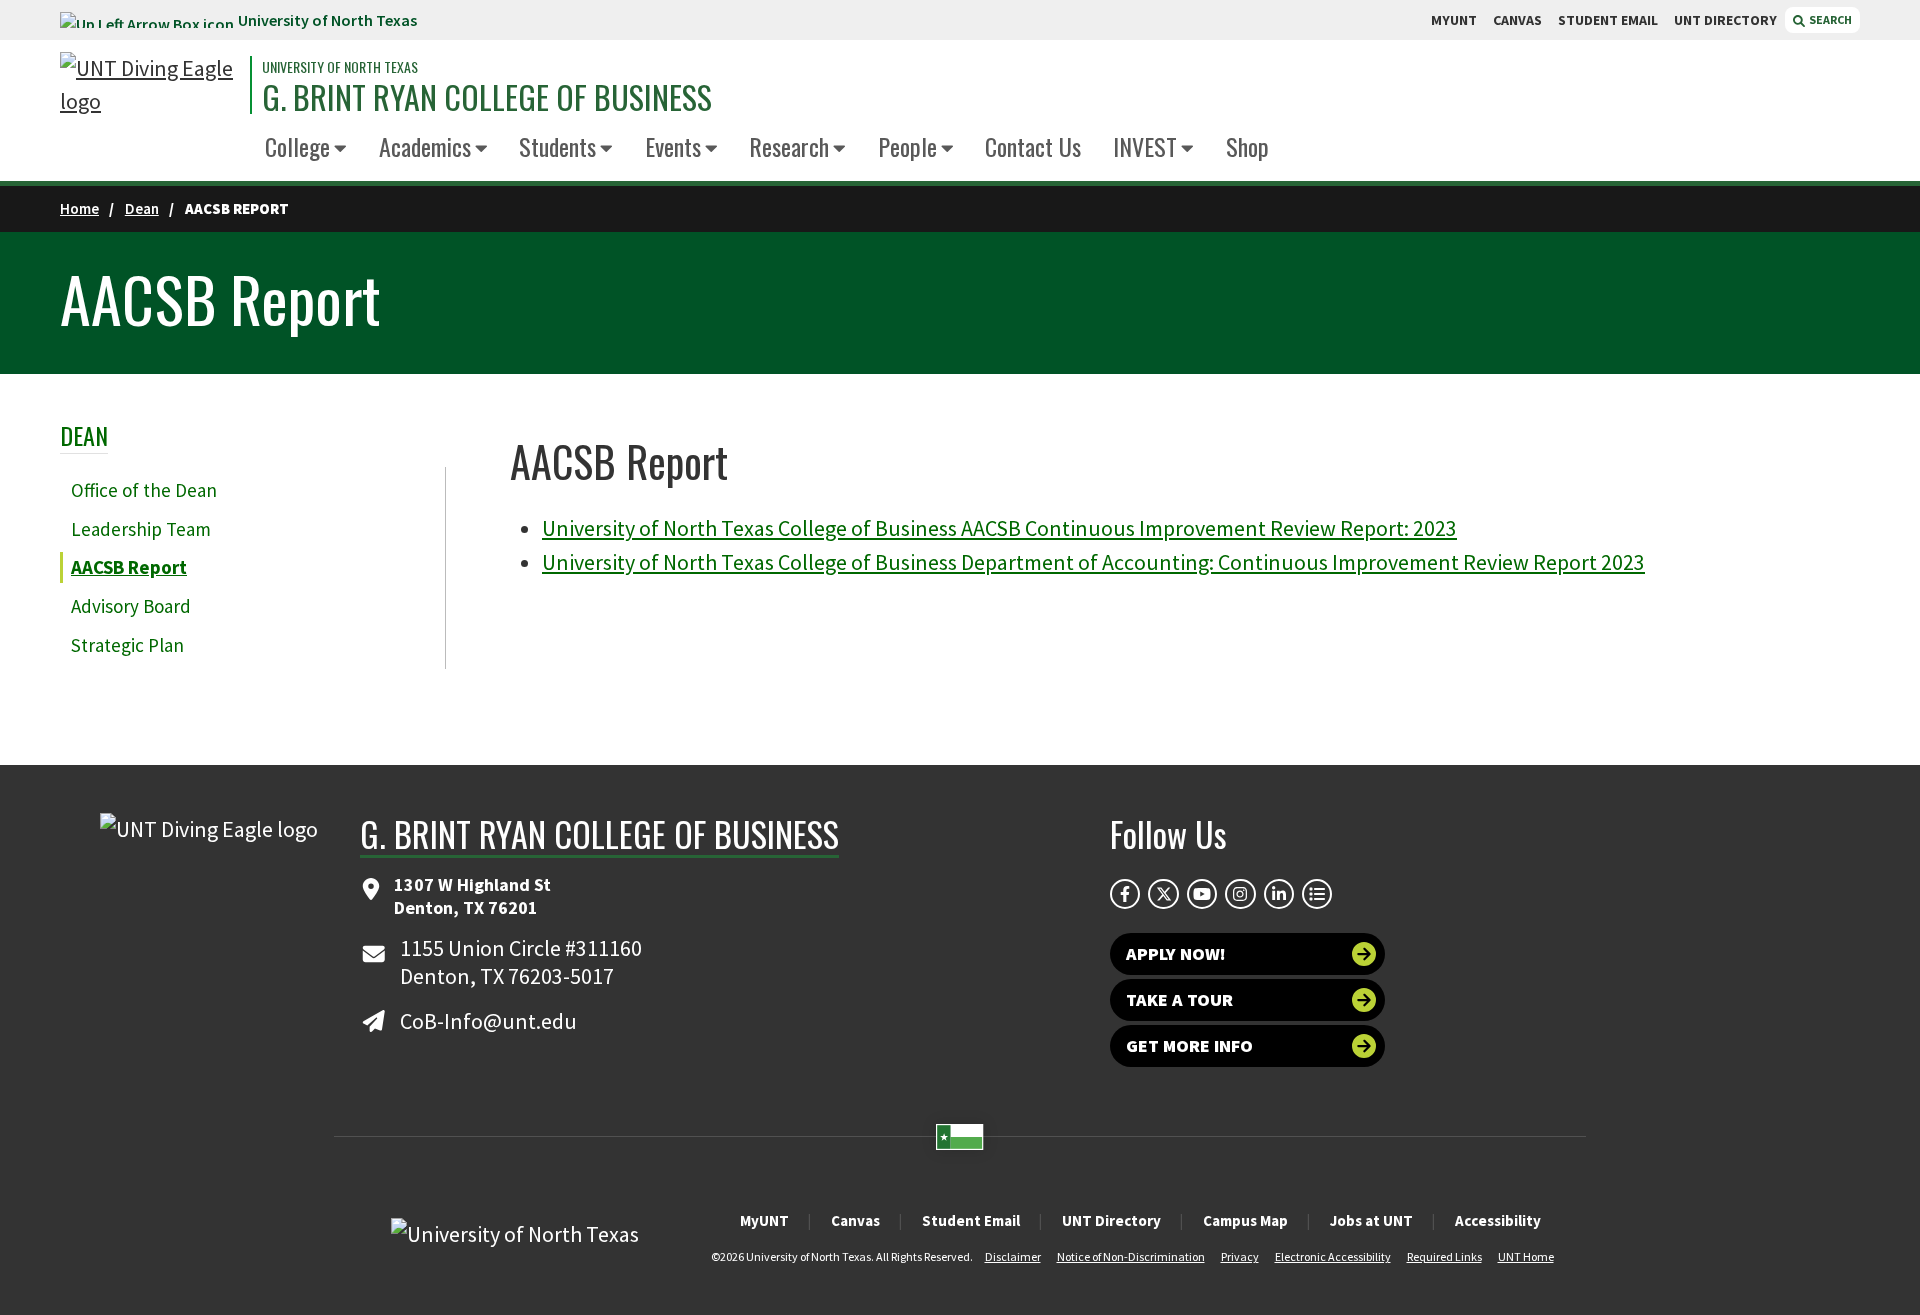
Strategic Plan (127, 645)
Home (79, 208)
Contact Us (1033, 146)
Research (789, 146)
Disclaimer (1013, 1256)
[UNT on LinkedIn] (1279, 894)
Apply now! (1176, 953)
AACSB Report (129, 567)
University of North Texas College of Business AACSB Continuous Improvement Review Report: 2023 (999, 528)
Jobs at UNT (1371, 1220)
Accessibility (1498, 1220)
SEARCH (1829, 19)
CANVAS (1517, 20)
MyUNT (764, 1220)
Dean (142, 208)
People (907, 146)
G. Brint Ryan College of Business (487, 97)
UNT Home (1526, 1256)
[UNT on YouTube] (1202, 894)
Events (673, 146)
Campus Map (1245, 1220)
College (297, 146)
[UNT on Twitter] (1163, 894)
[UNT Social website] (1317, 894)
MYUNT (1454, 20)
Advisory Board (131, 606)
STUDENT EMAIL (1608, 20)
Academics (425, 146)
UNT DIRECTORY (1725, 20)
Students (557, 146)
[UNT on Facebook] (1125, 894)
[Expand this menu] (340, 149)
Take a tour (1179, 999)
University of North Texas (327, 20)
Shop (1247, 146)
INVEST (1145, 146)
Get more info (1189, 1045)
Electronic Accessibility (1333, 1256)
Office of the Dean (144, 490)
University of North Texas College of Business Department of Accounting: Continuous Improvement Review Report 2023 (1093, 562)
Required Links (1444, 1256)
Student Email (971, 1220)
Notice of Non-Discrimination (1131, 1256)
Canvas (855, 1220)
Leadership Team (141, 529)
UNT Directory (1111, 1220)
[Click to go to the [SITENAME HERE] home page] (150, 85)
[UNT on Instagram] (1240, 894)
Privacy (1240, 1256)
